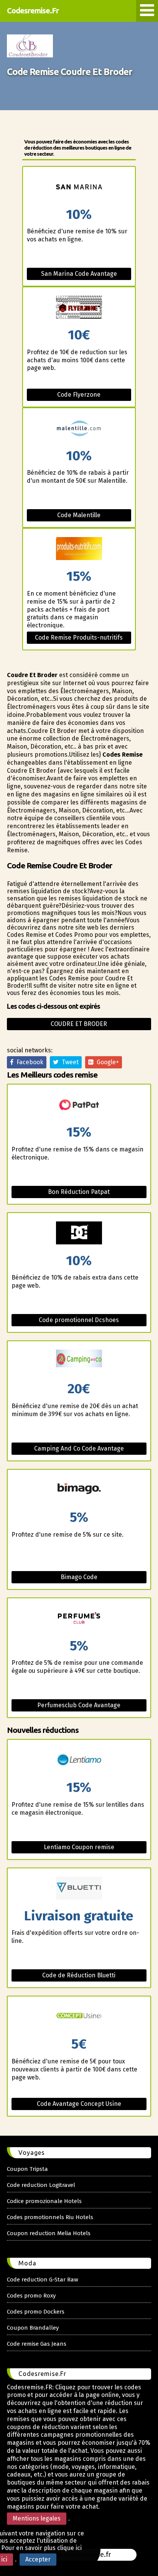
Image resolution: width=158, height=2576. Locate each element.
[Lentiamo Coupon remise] (79, 1760)
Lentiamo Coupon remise (79, 1847)
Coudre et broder (79, 1024)
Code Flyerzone (79, 395)
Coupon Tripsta (27, 2169)
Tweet (69, 1062)
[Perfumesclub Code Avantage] (79, 1619)
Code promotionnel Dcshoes (79, 1320)
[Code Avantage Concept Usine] (79, 2017)
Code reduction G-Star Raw (43, 2280)
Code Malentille (79, 515)
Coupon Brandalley (33, 2328)
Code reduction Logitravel (41, 2185)
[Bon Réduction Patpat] (79, 1105)
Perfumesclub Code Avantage (79, 1705)
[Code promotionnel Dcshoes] (79, 1233)
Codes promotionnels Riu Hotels (50, 2217)
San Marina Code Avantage (79, 274)
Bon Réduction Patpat (79, 1192)
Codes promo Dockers (36, 2312)
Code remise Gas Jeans (37, 2344)
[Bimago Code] (79, 1490)
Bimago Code (79, 1577)
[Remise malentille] (79, 429)
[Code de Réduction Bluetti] (79, 1889)
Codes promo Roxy (31, 2296)
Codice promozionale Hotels (44, 2201)
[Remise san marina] (79, 187)
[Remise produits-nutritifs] (79, 549)
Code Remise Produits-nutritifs (79, 637)
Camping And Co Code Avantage (79, 1448)
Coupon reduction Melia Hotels (49, 2233)
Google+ (106, 1062)
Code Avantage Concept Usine (79, 2104)
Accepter (38, 2559)
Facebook (28, 1062)
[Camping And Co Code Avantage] (79, 1362)
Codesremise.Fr (33, 11)
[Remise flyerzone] (79, 308)
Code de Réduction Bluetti (79, 1975)
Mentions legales (37, 2518)
